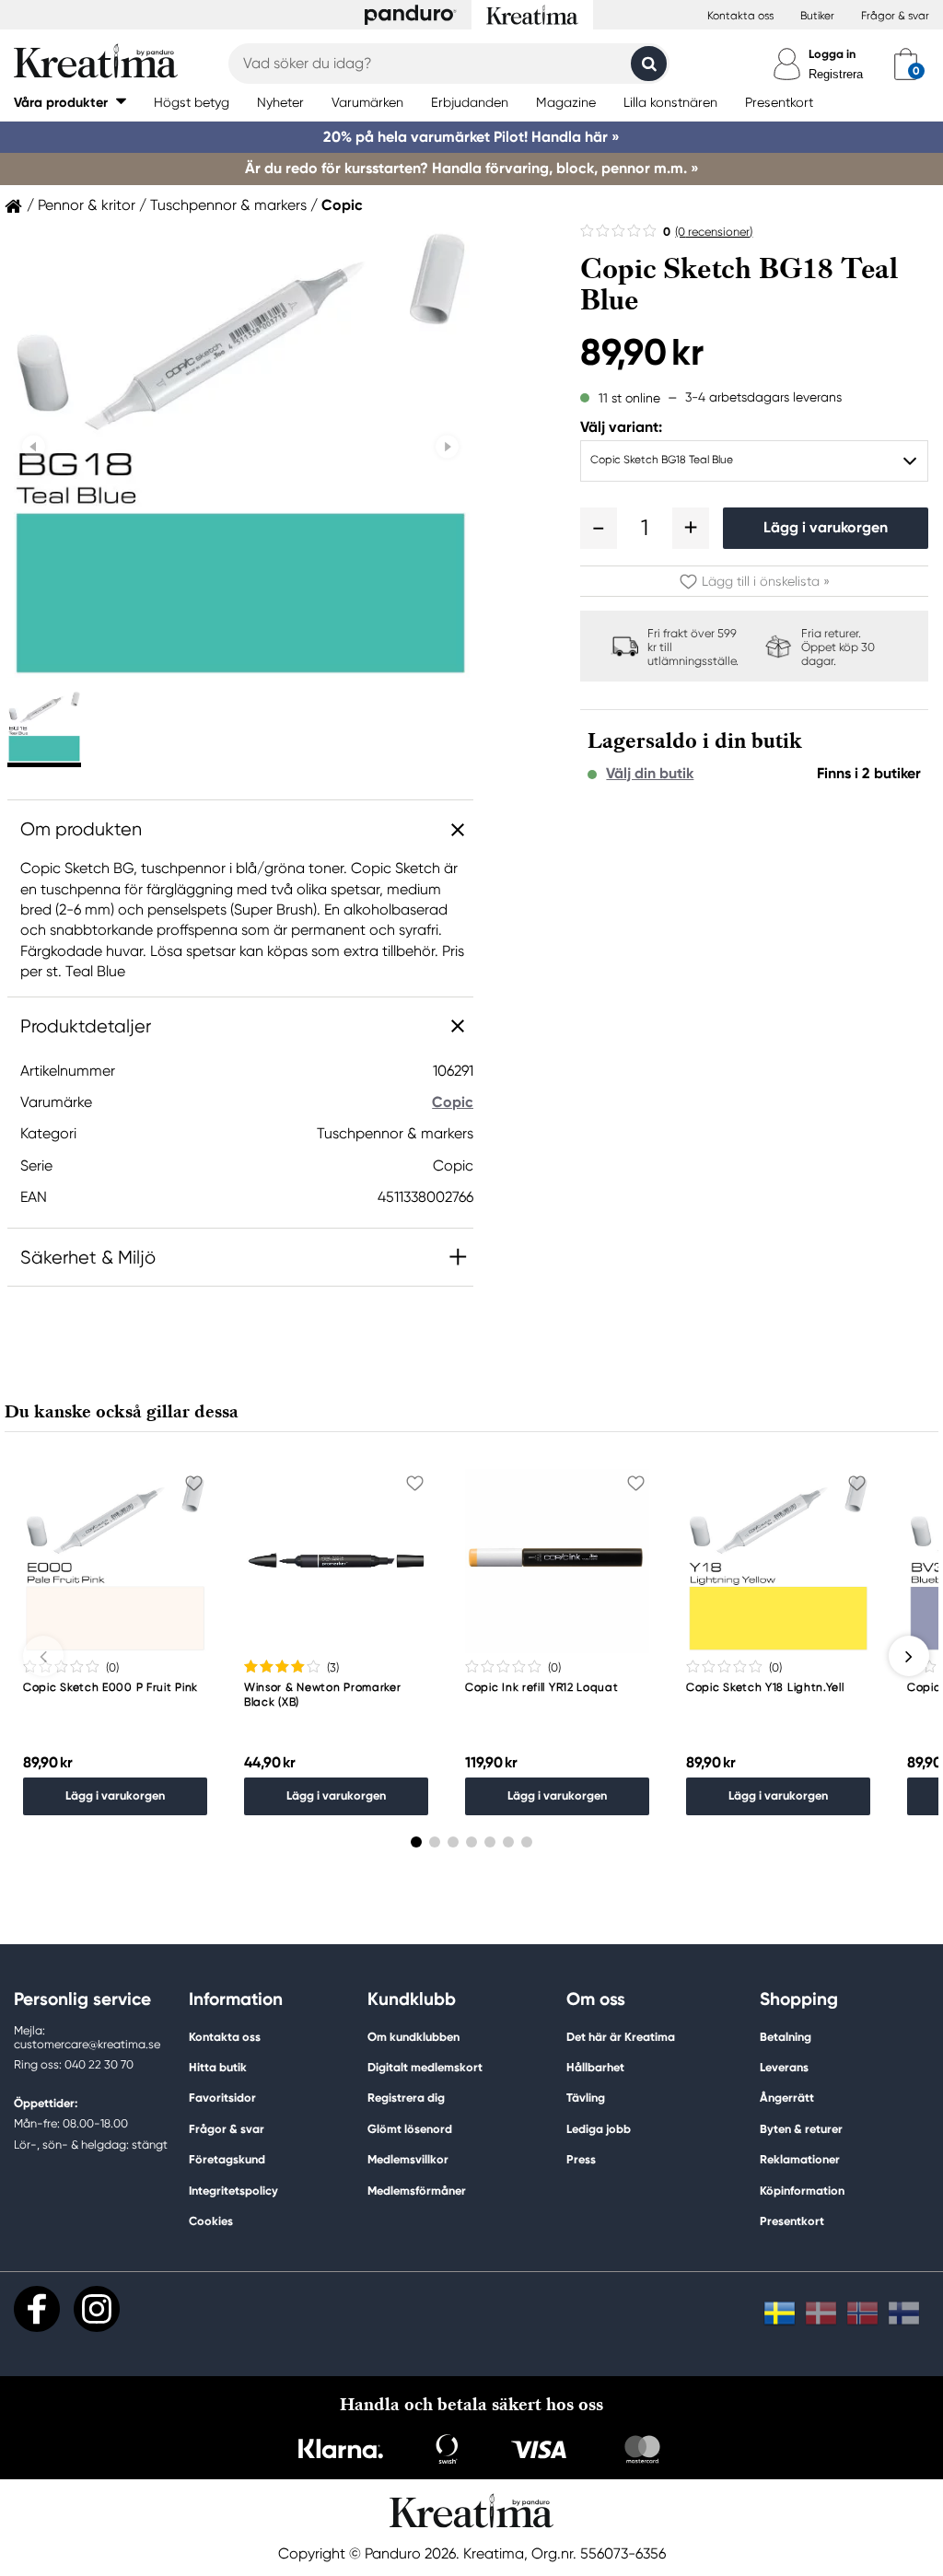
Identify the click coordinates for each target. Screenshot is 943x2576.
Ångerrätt (787, 2098)
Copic (342, 205)
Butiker (817, 16)
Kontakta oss (740, 16)
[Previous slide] (34, 447)
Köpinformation (802, 2191)
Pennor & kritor (87, 205)
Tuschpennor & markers (228, 205)
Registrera (836, 74)
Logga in (832, 54)
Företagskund (227, 2159)
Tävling (586, 2098)
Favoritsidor (222, 2098)
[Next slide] (447, 447)
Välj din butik (650, 774)
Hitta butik (218, 2067)
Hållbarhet (595, 2067)
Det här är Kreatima (621, 2037)
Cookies (211, 2221)
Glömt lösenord (410, 2129)
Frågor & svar (895, 16)
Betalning (786, 2037)
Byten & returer (801, 2129)
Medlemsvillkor (408, 2159)
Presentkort (792, 2221)
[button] (70, 102)
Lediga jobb (599, 2129)
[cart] (906, 64)
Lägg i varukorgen (826, 527)
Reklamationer (800, 2159)
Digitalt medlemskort (425, 2067)
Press (581, 2159)
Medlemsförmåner (417, 2191)
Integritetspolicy (233, 2191)
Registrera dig (406, 2098)
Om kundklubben (413, 2037)
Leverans (784, 2067)
